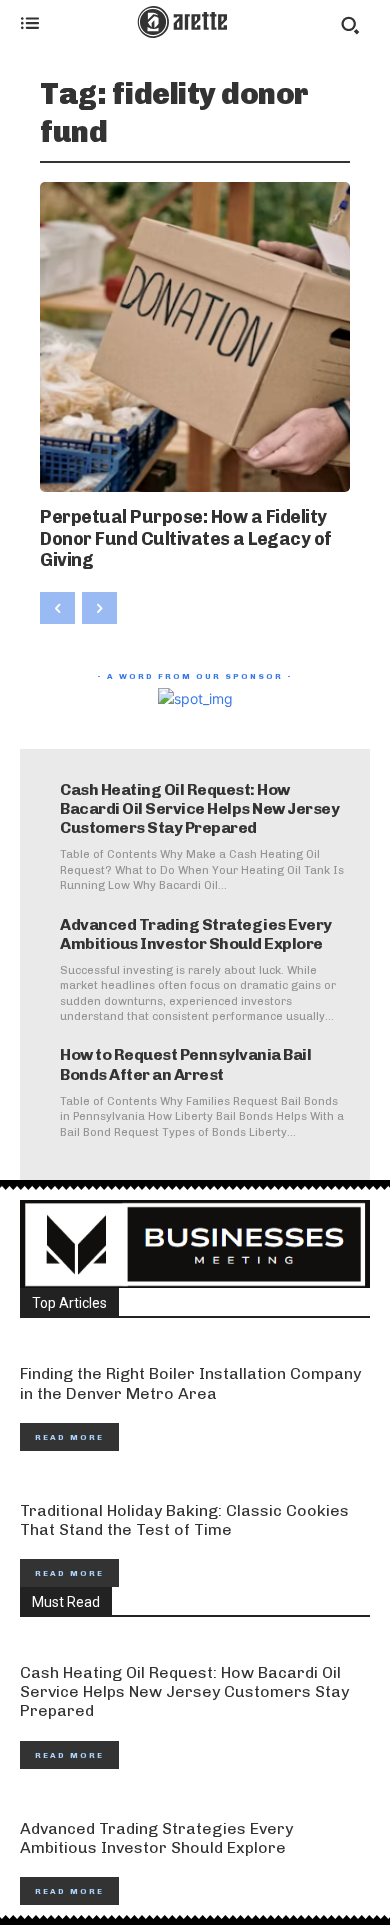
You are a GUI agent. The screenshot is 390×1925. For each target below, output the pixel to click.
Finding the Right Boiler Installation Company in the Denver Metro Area (190, 1383)
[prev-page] (57, 608)
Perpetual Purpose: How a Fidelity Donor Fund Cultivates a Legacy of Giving (186, 538)
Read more (69, 1437)
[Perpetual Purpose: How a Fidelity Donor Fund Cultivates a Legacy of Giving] (195, 337)
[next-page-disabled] (99, 608)
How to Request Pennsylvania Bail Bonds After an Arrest (185, 1064)
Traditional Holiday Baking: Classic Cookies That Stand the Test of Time (184, 1520)
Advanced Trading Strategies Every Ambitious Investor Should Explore (196, 934)
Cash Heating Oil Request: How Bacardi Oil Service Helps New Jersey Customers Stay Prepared (199, 808)
